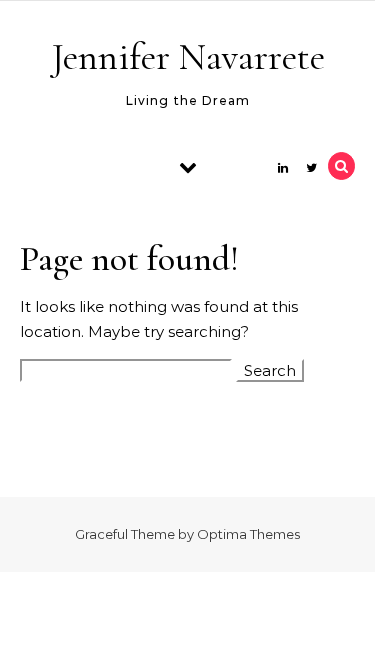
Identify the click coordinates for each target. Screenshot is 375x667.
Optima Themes (248, 534)
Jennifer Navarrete (188, 57)
